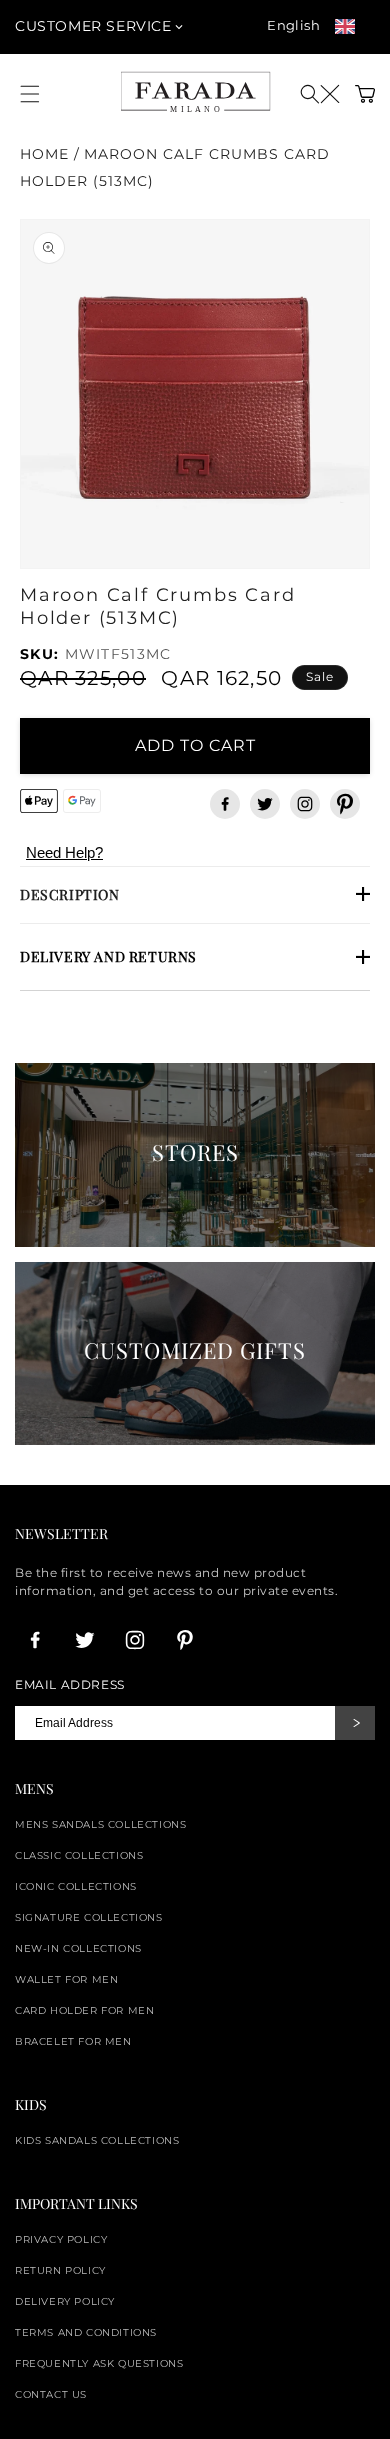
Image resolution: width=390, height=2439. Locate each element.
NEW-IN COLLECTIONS (78, 1948)
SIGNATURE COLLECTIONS (89, 1917)
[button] (320, 94)
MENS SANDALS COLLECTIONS (100, 1824)
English (293, 25)
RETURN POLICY (60, 2270)
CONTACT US (51, 2394)
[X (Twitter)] (265, 804)
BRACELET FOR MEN (73, 2041)
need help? (64, 852)
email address (70, 1685)
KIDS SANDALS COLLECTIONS (97, 2140)
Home (44, 154)
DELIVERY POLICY (65, 2301)
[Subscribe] (355, 1723)
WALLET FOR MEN (66, 1979)
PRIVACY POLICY (61, 2239)
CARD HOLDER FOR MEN (84, 2010)
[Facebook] (225, 804)
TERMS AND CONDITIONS (86, 2332)
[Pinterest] (345, 804)
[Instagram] (305, 804)
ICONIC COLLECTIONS (76, 1886)
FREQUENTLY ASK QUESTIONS (99, 2363)
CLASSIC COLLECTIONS (79, 1855)
